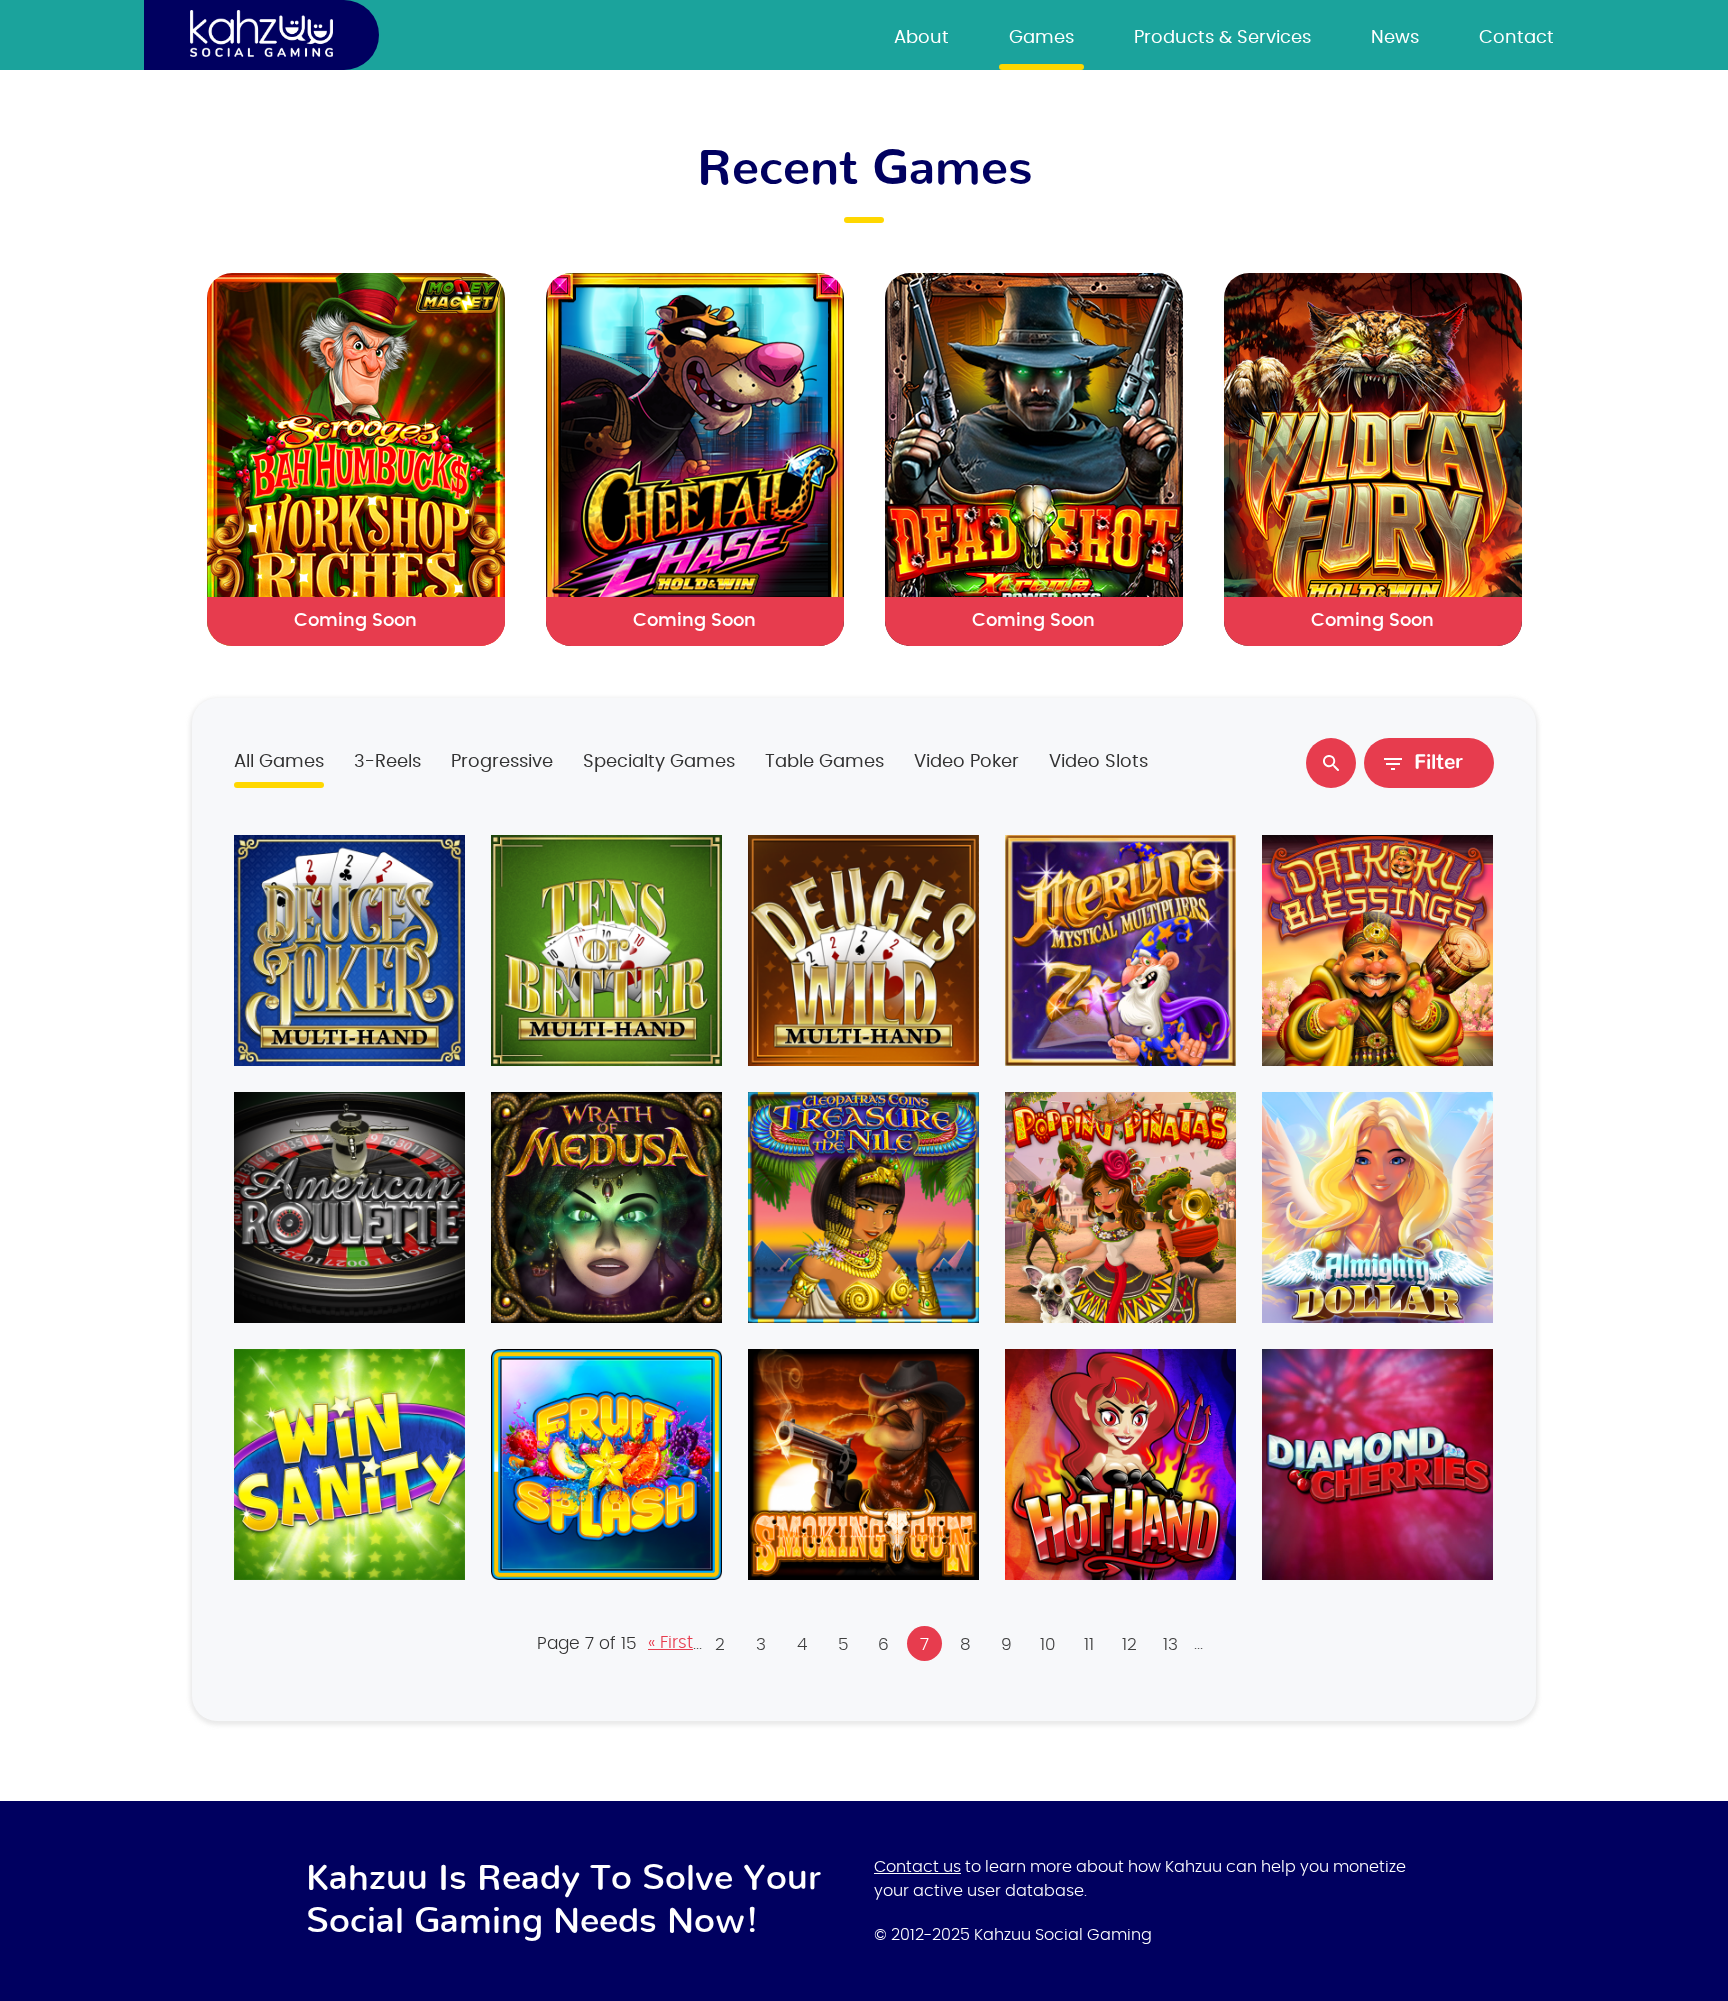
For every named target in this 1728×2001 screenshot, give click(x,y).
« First (670, 1642)
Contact (1516, 38)
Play (349, 954)
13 (1170, 1644)
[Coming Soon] (356, 458)
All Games (279, 762)
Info (350, 947)
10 (1047, 1644)
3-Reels (387, 762)
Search (1331, 763)
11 (1089, 1644)
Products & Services (1222, 38)
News (1395, 38)
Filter (1438, 762)
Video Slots (1098, 762)
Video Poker (966, 762)
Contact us (917, 1867)
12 (1129, 1644)
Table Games (824, 762)
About (921, 38)
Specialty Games (659, 762)
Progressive (502, 762)
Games (1041, 38)
